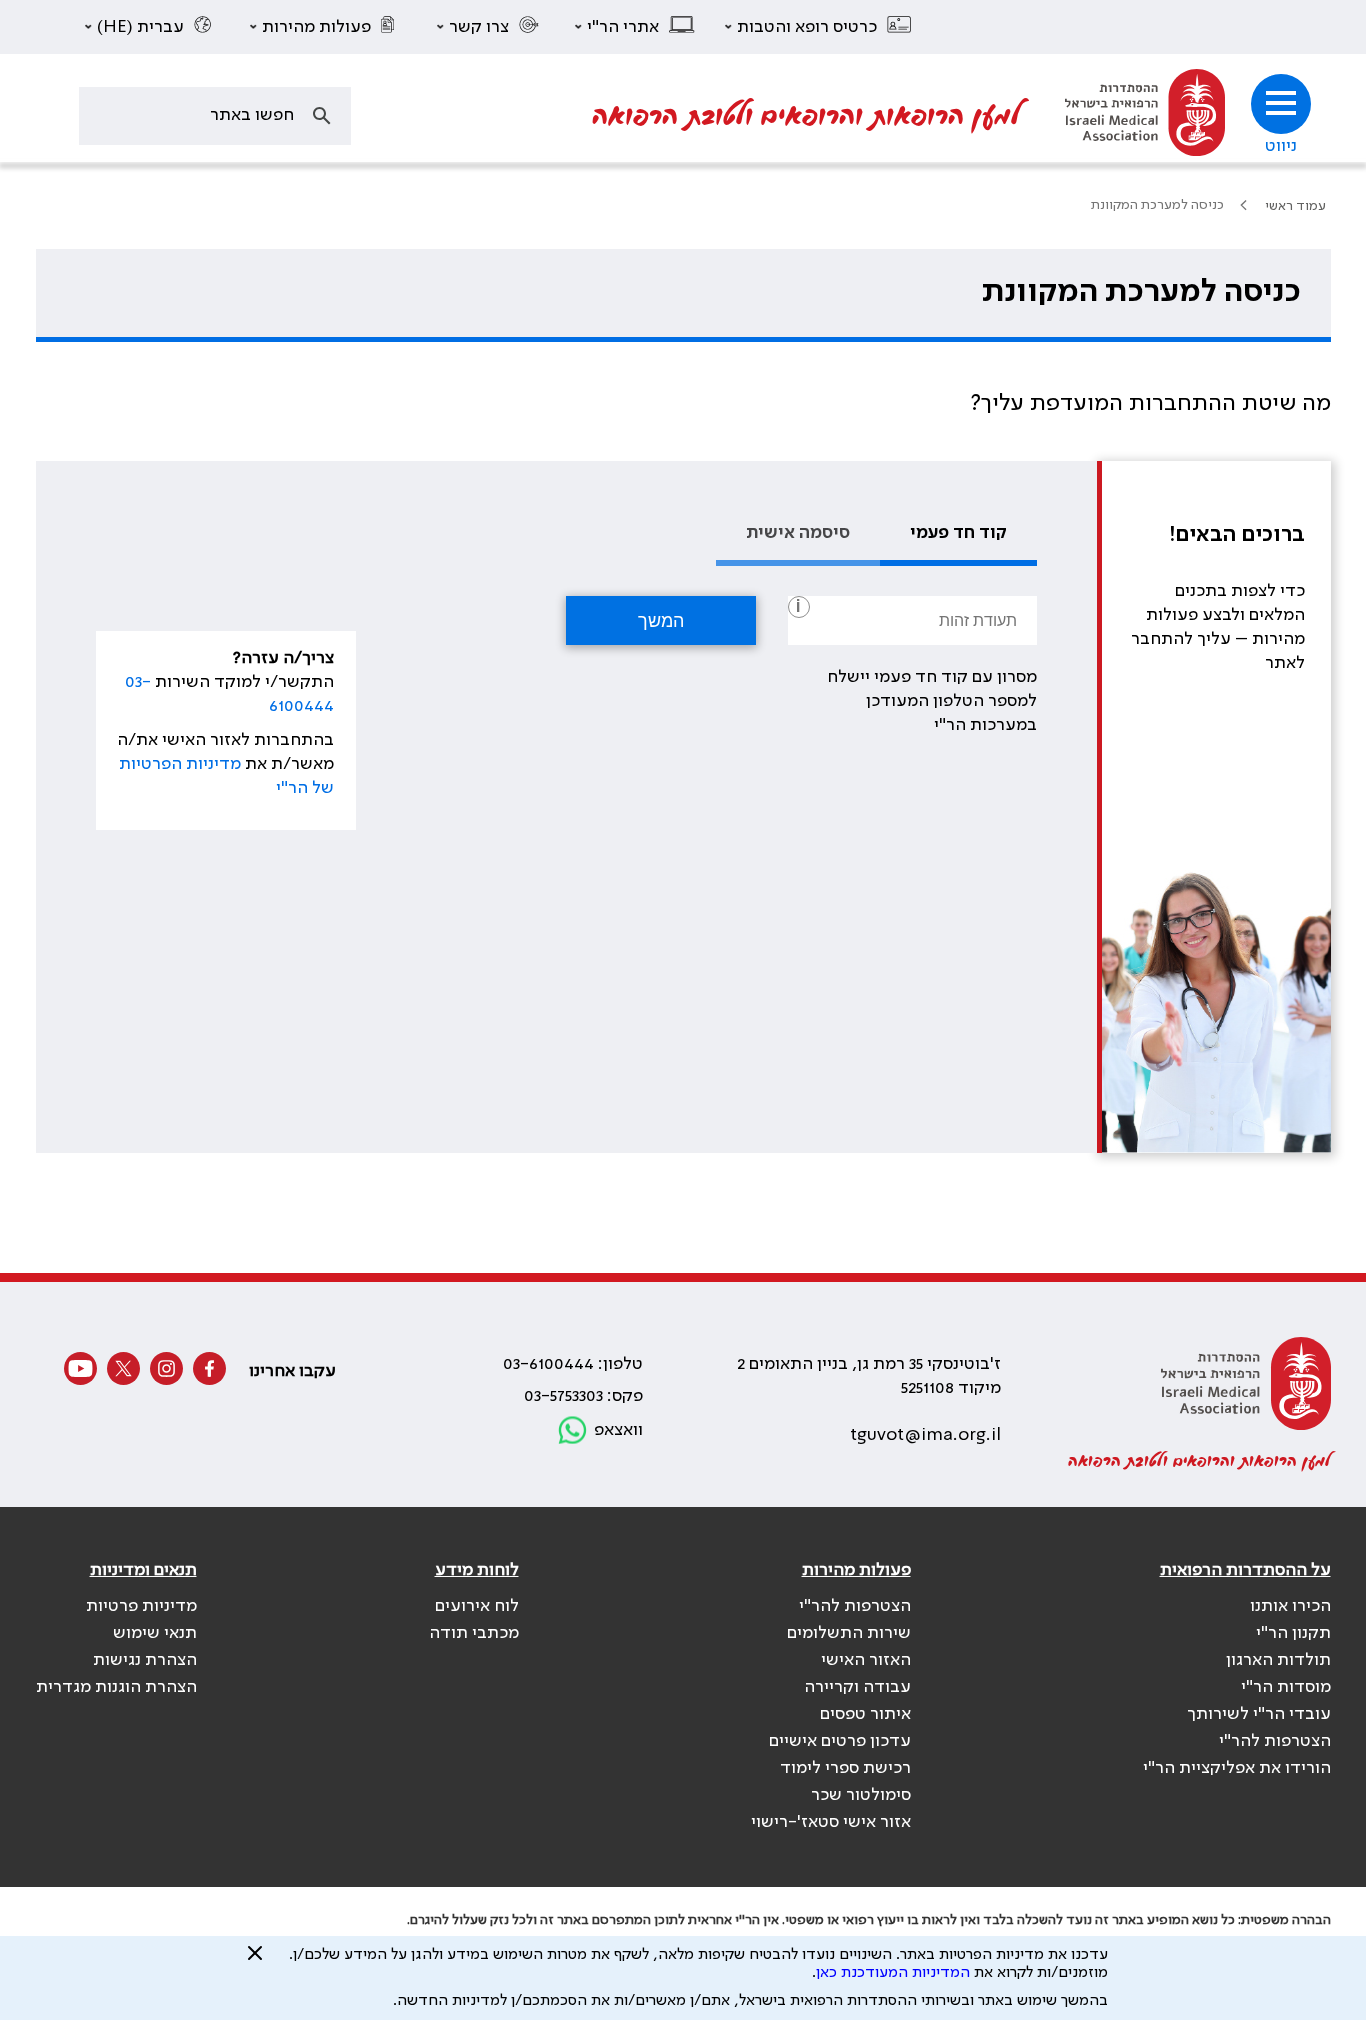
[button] (819, 27)
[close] (255, 1961)
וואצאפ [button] (618, 1430)
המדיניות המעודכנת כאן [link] (893, 1973)
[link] (1145, 115)
